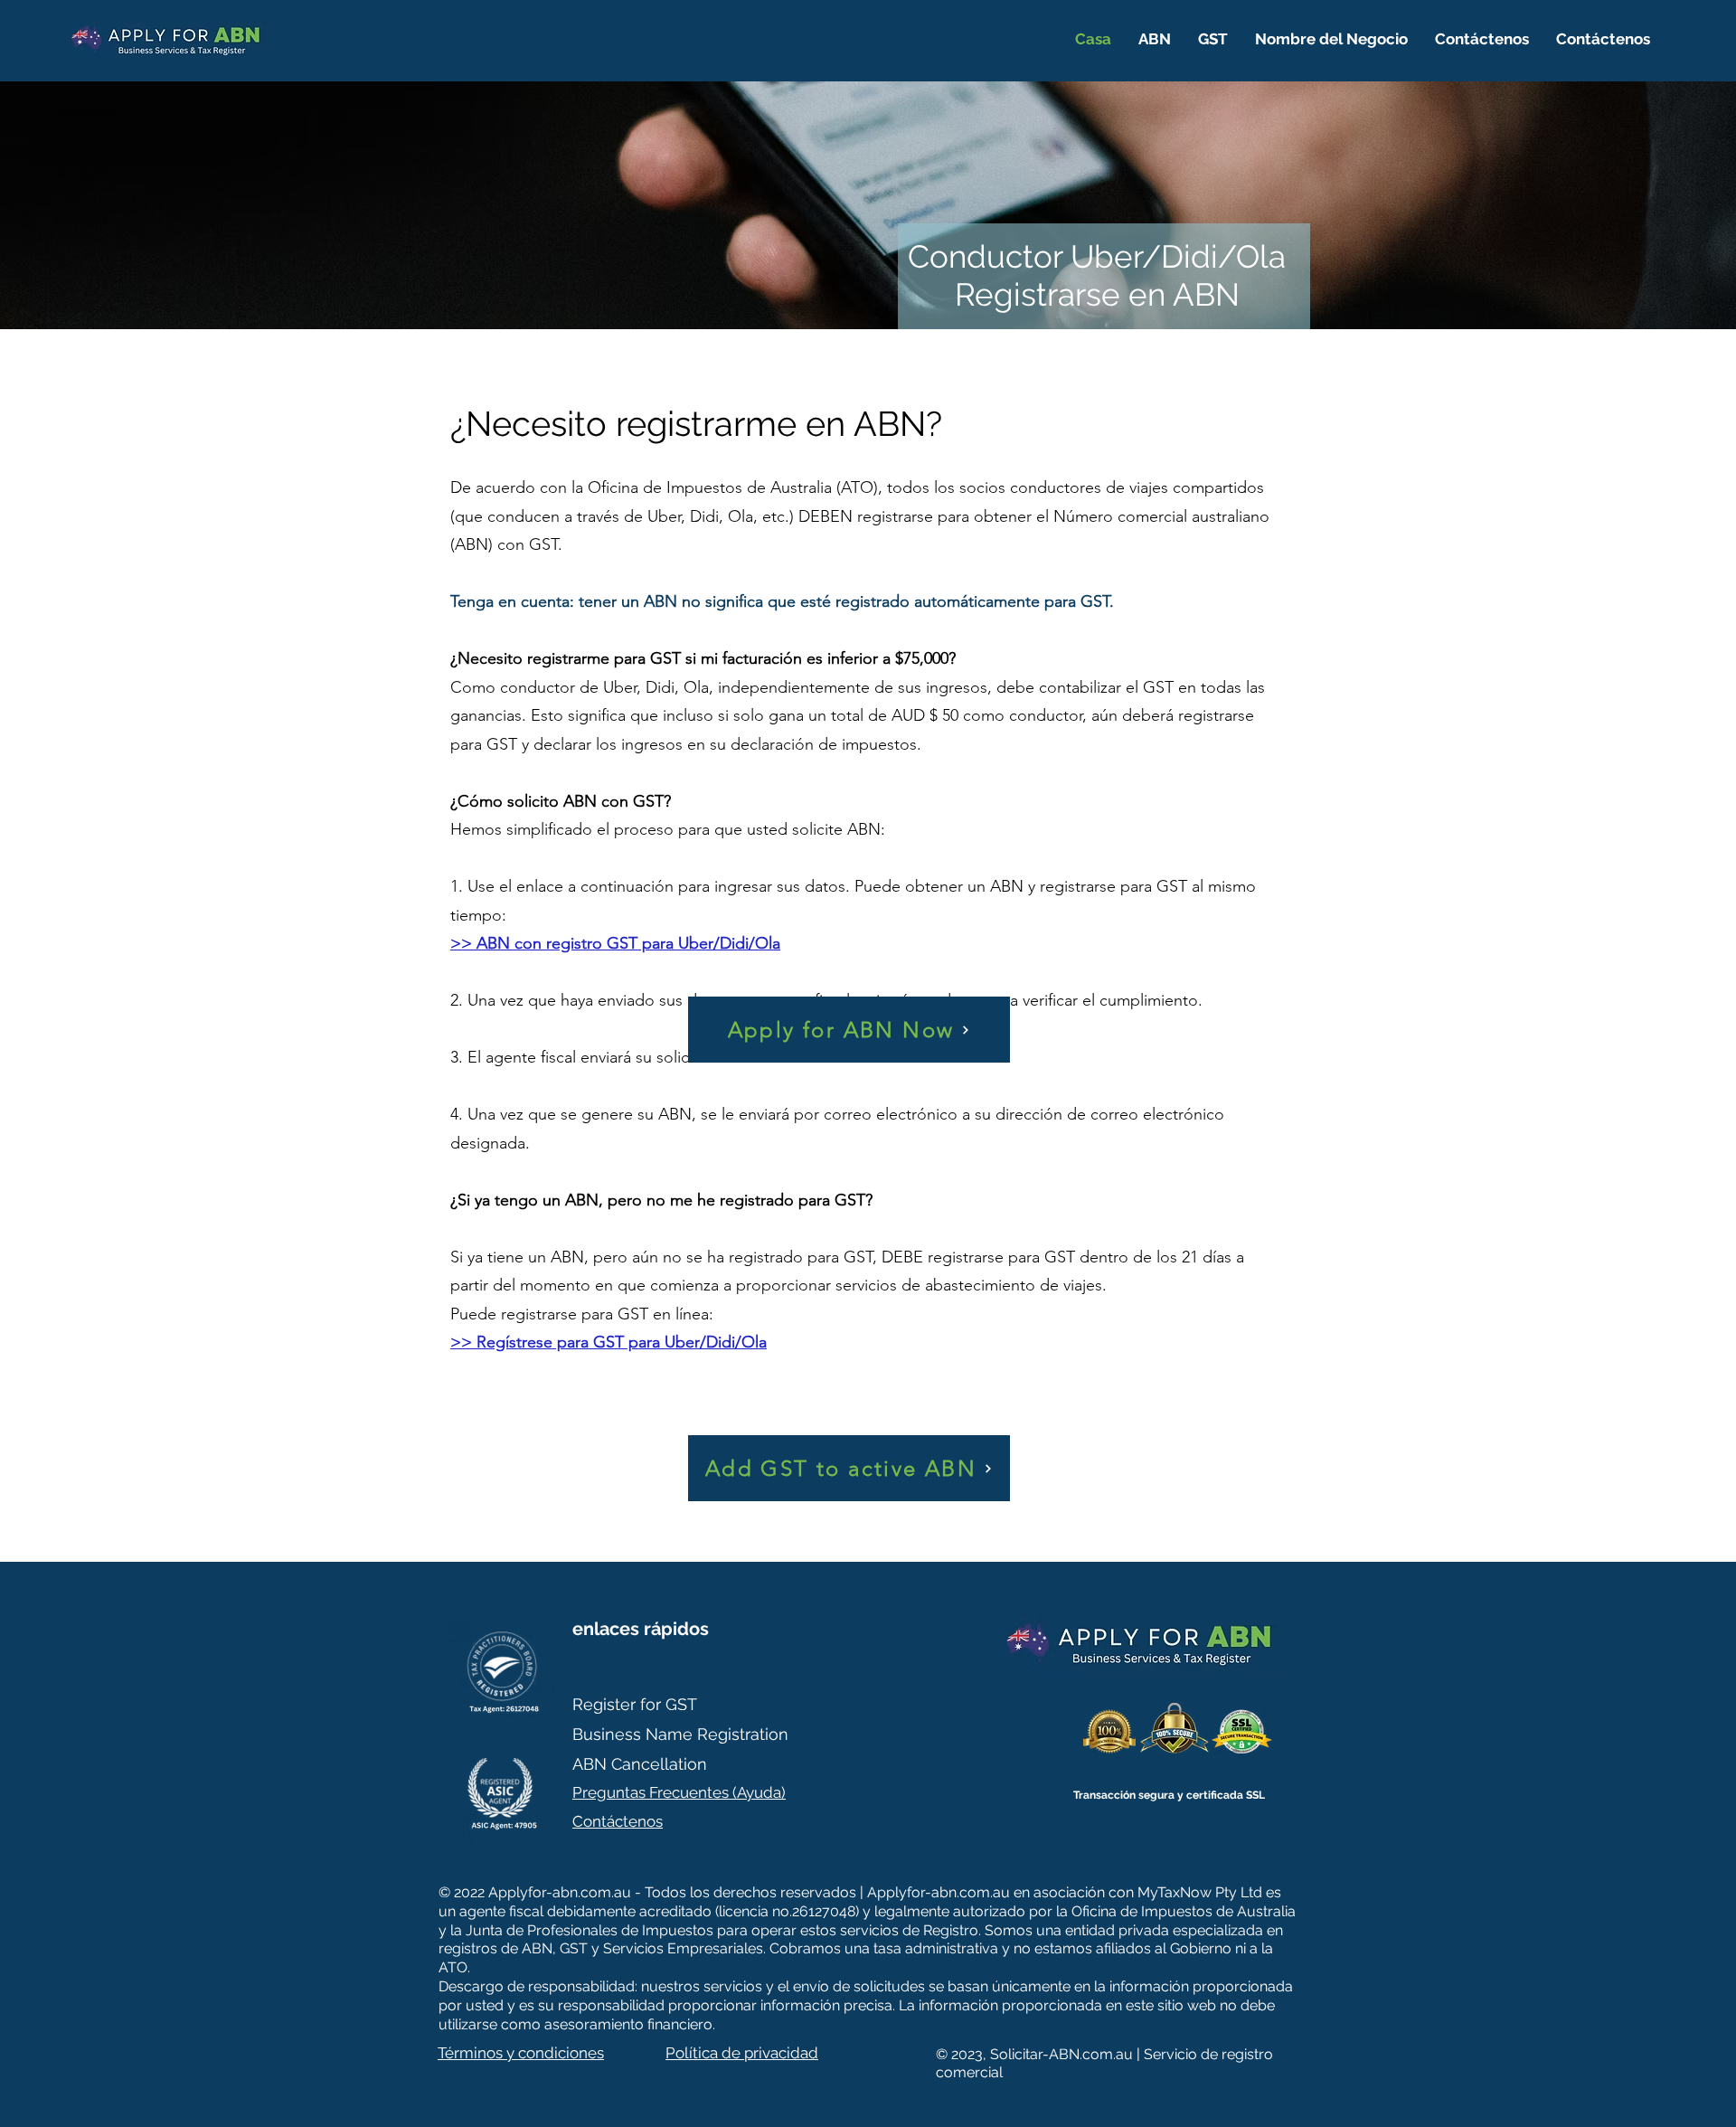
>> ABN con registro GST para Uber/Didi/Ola (615, 943)
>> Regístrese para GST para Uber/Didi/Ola (609, 1342)
